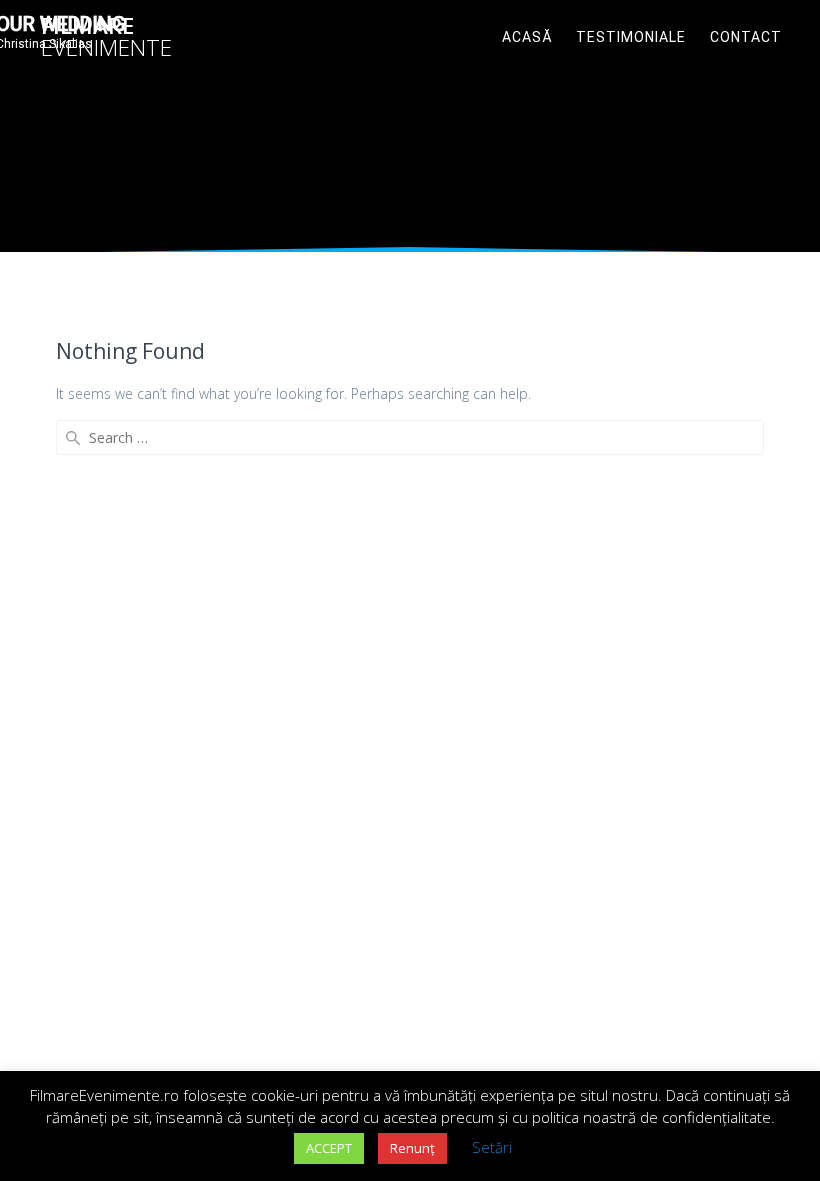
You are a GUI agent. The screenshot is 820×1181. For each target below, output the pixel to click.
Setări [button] (492, 1147)
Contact (746, 37)
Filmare (106, 37)
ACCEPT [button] (329, 1148)
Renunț (412, 1148)
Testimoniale (631, 37)
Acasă (527, 37)
